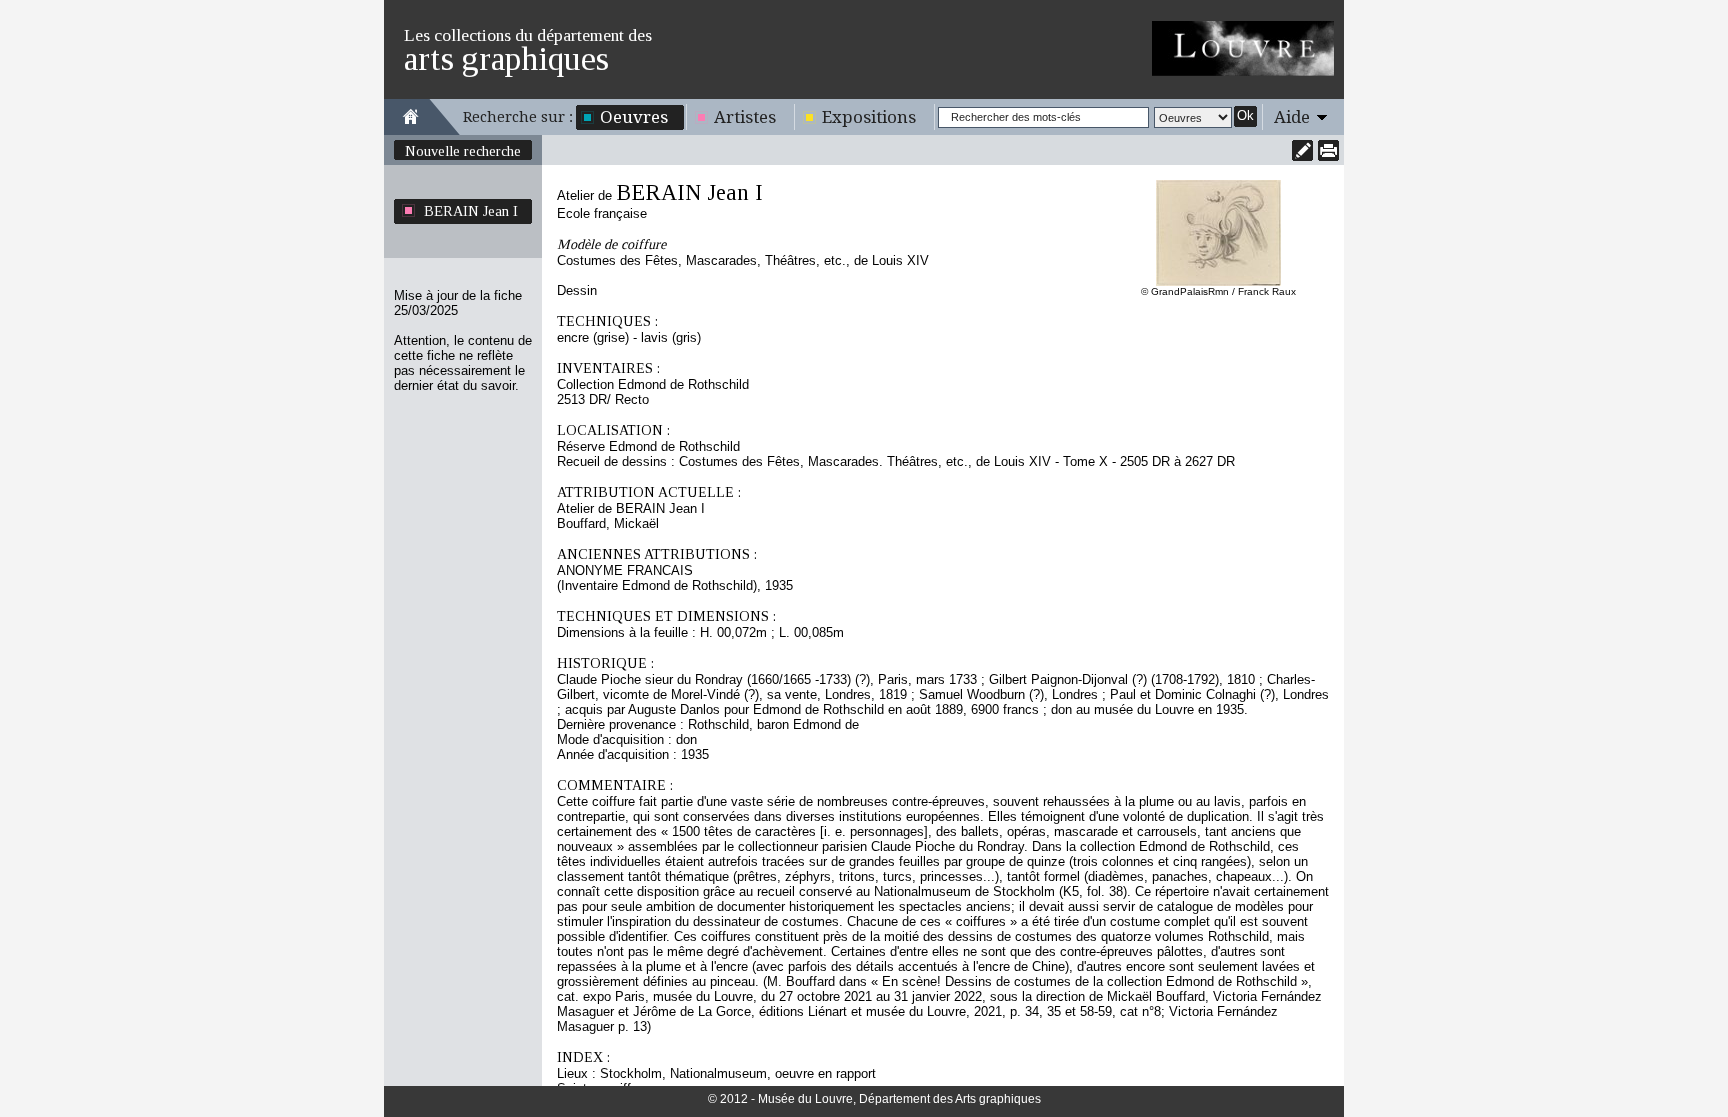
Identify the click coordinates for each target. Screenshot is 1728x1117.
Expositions (869, 117)
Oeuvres (634, 117)
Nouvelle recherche (463, 151)
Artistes (745, 117)
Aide (1292, 117)
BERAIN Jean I (471, 211)
